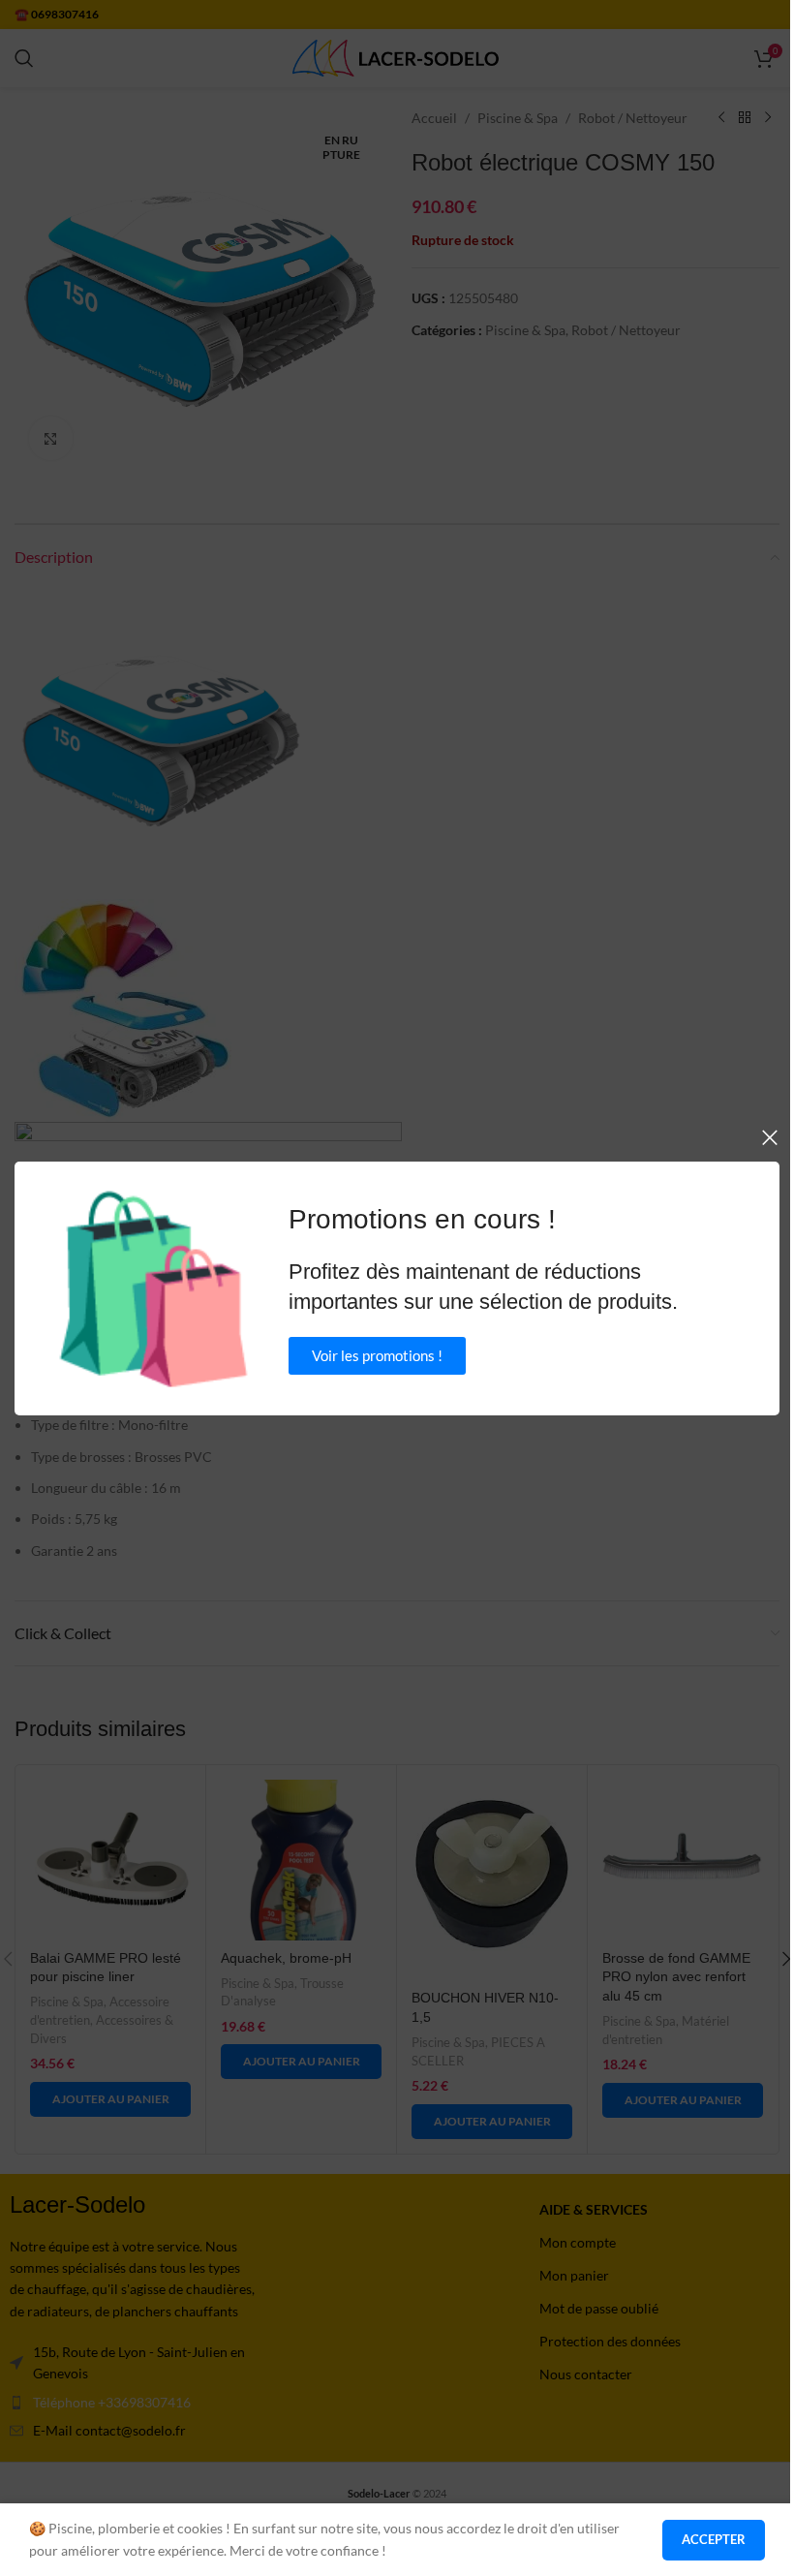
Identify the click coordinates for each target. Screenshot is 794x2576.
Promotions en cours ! (422, 1219)
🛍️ (153, 1288)
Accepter (714, 2539)
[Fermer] (770, 1137)
